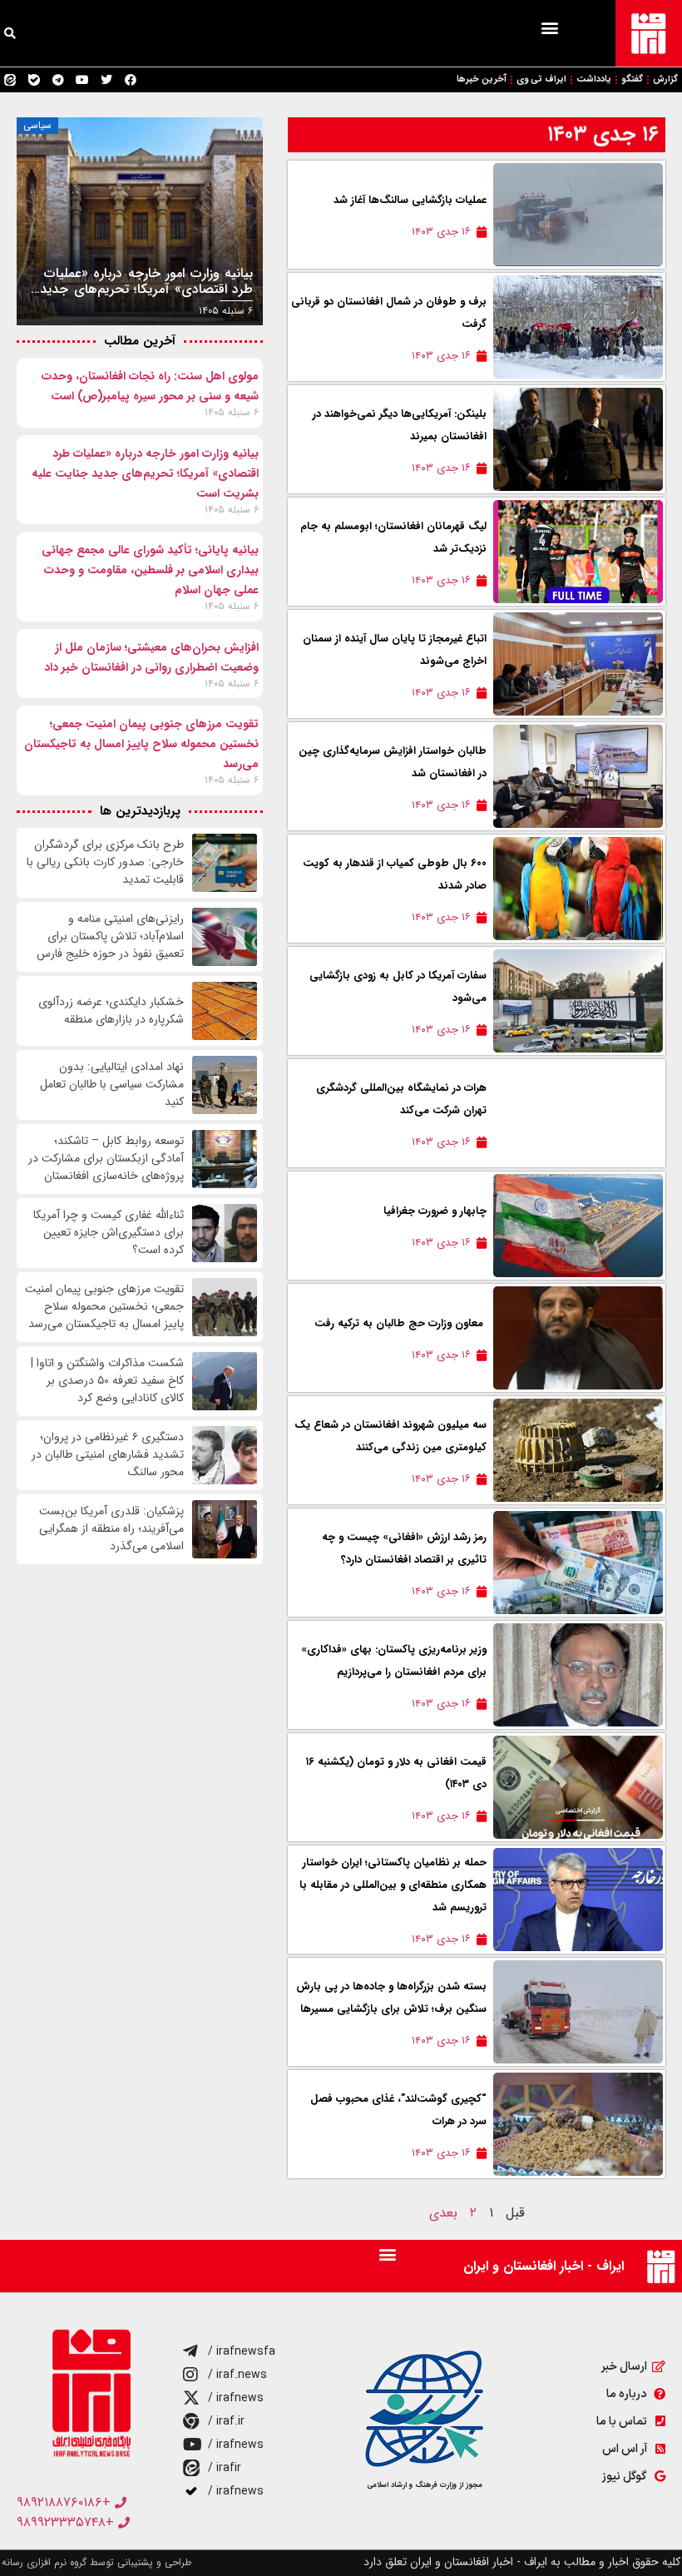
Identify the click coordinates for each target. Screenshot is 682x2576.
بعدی (443, 2213)
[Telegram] (58, 80)
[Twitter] (106, 80)
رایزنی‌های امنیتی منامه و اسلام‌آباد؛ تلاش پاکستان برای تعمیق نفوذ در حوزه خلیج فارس (110, 936)
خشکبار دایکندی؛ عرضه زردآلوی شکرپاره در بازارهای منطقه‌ (111, 1011)
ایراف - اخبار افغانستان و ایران (544, 2266)
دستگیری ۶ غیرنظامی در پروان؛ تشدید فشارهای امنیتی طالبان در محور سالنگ (108, 1455)
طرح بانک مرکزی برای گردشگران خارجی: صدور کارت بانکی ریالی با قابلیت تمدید (105, 862)
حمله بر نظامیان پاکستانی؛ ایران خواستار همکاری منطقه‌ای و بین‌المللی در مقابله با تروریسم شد (393, 1885)
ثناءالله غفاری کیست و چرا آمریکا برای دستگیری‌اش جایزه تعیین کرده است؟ (109, 1233)
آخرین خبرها (482, 79)
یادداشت (594, 79)
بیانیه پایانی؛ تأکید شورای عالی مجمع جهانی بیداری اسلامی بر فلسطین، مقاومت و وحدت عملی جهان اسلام (150, 570)
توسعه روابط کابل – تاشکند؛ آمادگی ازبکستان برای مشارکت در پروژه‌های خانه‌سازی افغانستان (106, 1159)
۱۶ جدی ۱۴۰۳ (603, 134)
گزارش (665, 79)
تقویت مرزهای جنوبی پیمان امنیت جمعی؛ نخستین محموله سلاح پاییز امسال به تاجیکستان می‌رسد (141, 744)
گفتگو (632, 79)
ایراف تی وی (541, 79)
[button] (549, 27)
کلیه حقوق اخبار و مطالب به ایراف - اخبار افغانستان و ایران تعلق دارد (522, 2562)
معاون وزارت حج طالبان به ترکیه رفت (400, 1323)
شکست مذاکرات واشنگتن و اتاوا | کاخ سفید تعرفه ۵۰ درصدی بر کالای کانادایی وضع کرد (107, 1381)
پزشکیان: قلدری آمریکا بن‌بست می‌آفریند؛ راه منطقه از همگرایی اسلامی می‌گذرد (111, 1529)
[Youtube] (82, 80)
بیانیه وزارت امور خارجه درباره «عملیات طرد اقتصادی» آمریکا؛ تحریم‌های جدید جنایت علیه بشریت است (145, 473)
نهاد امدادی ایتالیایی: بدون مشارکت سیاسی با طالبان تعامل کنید (112, 1085)
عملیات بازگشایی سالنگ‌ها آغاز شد (410, 200)
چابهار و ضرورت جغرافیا (435, 1211)
